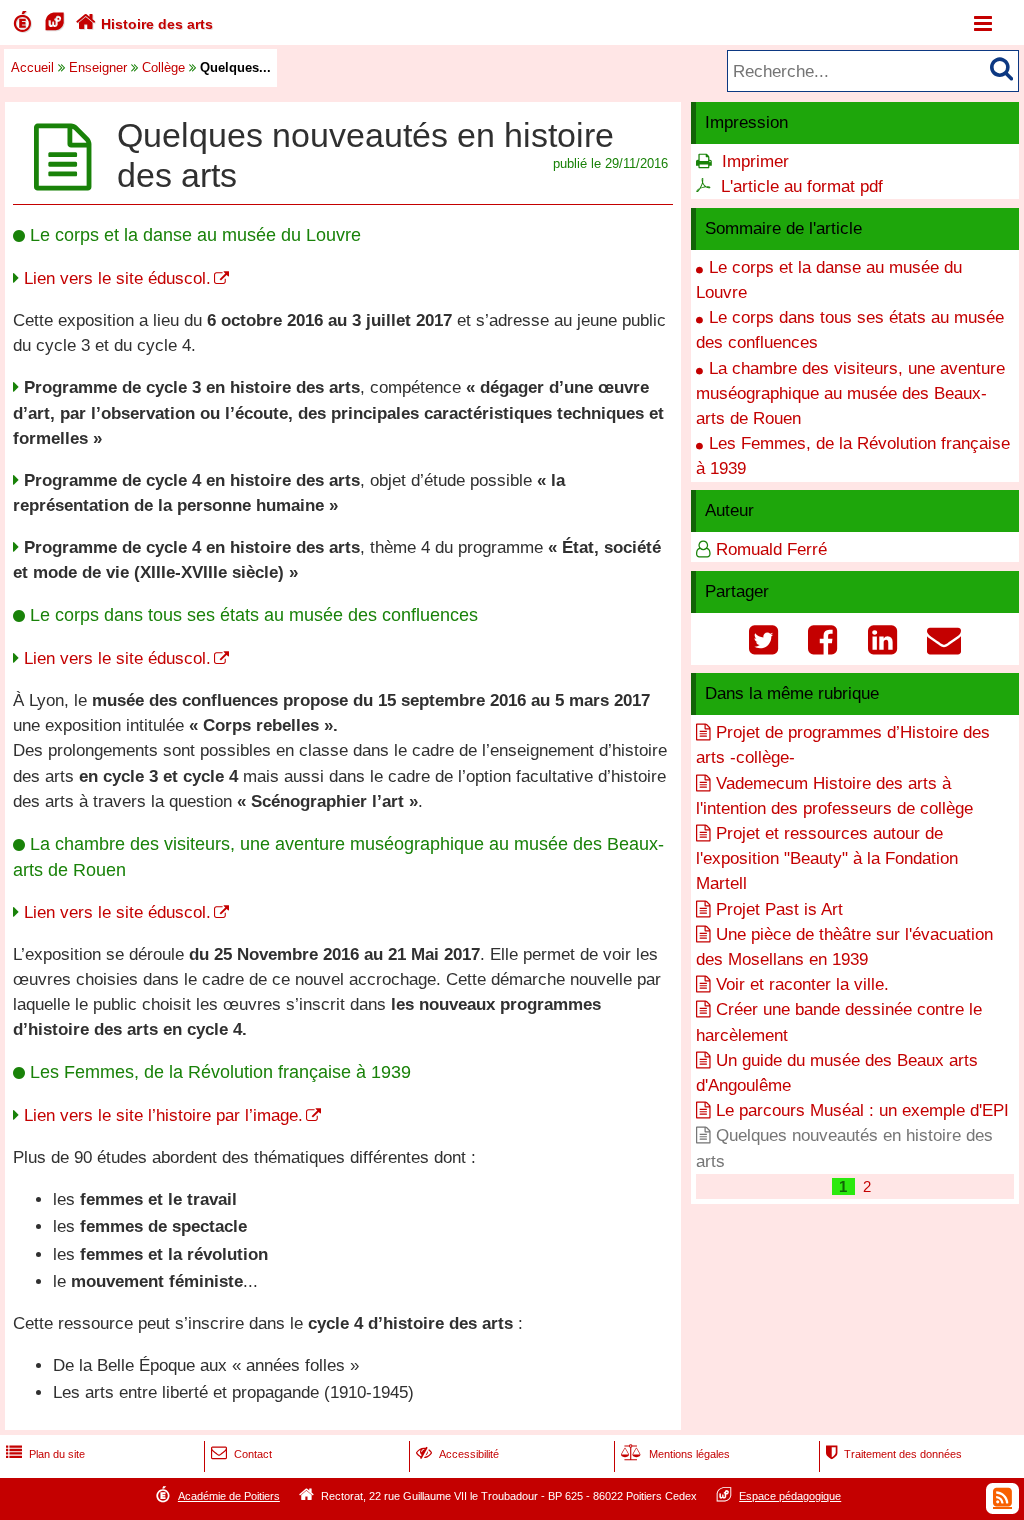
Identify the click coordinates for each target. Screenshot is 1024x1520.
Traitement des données (894, 1454)
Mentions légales (675, 1454)
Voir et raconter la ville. (802, 984)
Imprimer (755, 161)
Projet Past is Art (779, 909)
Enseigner (98, 67)
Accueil (32, 67)
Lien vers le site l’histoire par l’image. (163, 1115)
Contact (241, 1454)
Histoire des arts (144, 24)
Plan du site (45, 1454)
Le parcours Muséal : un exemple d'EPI (862, 1110)
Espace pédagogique (790, 1496)
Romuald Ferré (771, 549)
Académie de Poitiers (229, 1496)
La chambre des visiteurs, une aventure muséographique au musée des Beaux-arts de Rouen (850, 393)
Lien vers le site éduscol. (117, 278)
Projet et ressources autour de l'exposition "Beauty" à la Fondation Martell (827, 858)
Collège (163, 67)
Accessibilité (457, 1454)
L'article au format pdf (802, 186)
